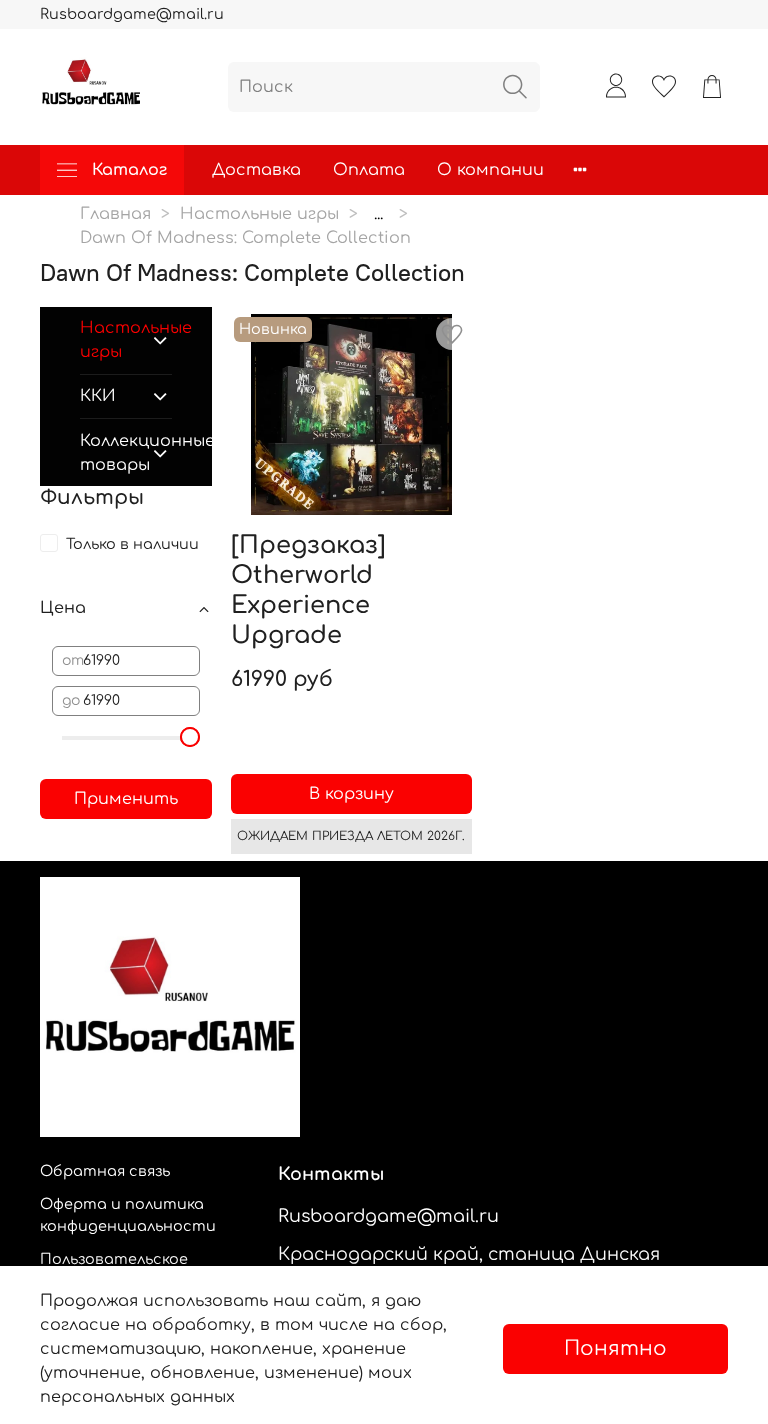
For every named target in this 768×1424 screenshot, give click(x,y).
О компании (490, 170)
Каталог (129, 170)
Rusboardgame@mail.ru (132, 14)
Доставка (256, 170)
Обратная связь (105, 1171)
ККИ (98, 396)
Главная (115, 214)
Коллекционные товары (110, 453)
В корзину (351, 794)
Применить (126, 799)
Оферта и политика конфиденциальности (128, 1215)
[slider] (190, 737)
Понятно (615, 1348)
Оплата (369, 170)
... (378, 214)
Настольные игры (259, 214)
